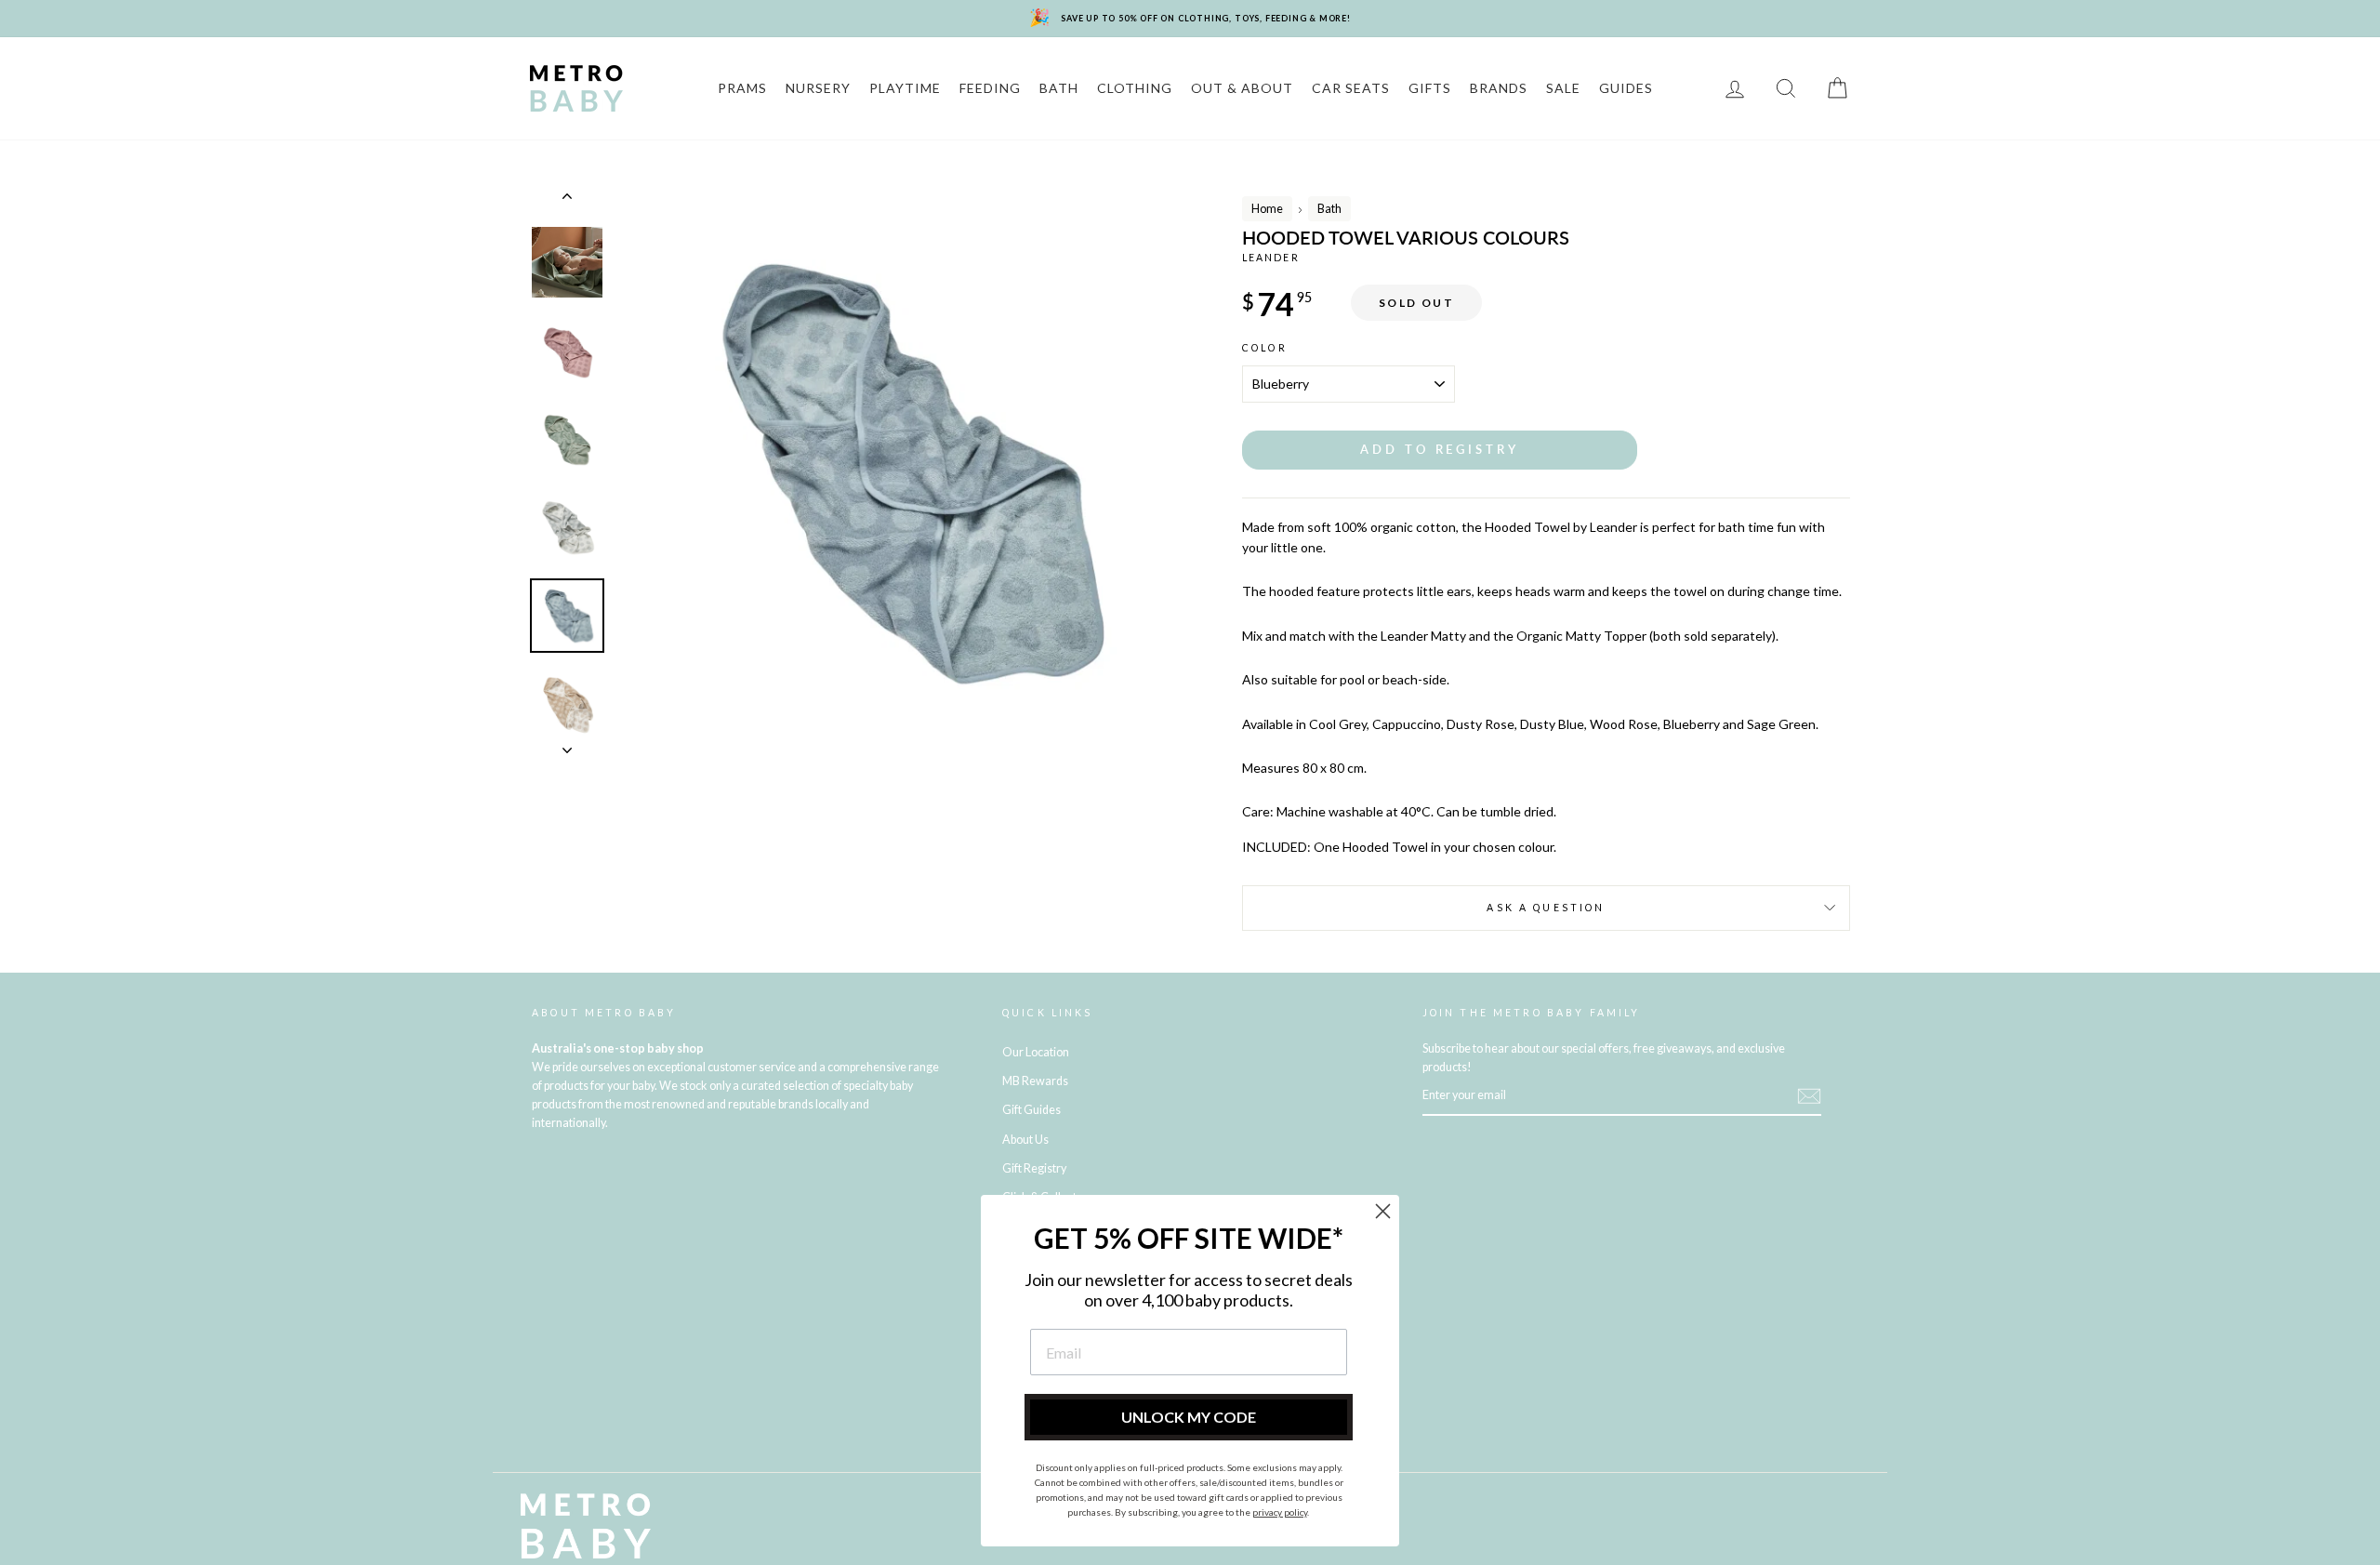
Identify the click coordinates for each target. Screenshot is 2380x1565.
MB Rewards (1035, 1081)
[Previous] (567, 200)
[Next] (567, 745)
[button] (1440, 450)
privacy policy (1280, 1512)
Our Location (1036, 1052)
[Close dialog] (1383, 1211)
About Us (1025, 1140)
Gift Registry (1034, 1168)
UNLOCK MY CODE (1189, 1417)
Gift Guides (1031, 1110)
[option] (899, 471)
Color (1265, 348)
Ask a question (1546, 908)
